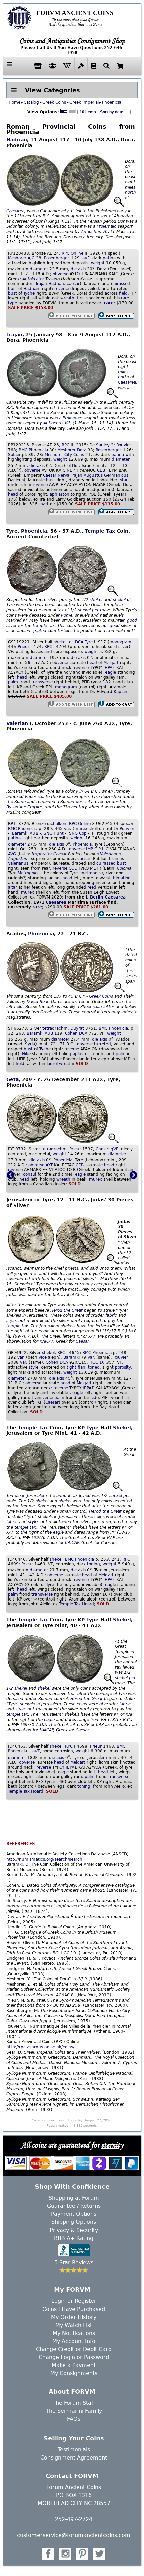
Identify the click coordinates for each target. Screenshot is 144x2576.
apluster (81, 1054)
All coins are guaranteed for (72, 2145)
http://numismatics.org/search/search (44, 1859)
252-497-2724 (74, 2519)
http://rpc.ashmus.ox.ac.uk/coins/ (40, 2047)
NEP (71, 470)
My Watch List (74, 2325)
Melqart (111, 663)
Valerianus (110, 854)
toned (94, 1367)
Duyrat (77, 1028)
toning (94, 1564)
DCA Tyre (84, 642)
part (44, 504)
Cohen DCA (76, 1033)
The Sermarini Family (74, 2411)
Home (15, 102)
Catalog (31, 102)
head (13, 494)
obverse (60, 274)
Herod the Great (66, 1310)
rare (125, 298)
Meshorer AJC (21, 258)
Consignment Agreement (74, 2458)
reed (92, 887)
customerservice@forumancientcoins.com (74, 2535)
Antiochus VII (94, 232)
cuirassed (120, 284)
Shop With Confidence (72, 2187)
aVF (86, 258)
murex (81, 829)
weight (98, 263)
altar (13, 887)
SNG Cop (78, 833)
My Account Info (74, 2341)
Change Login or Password (74, 2357)
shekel (96, 600)
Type (93, 1428)
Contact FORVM (72, 2476)
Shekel (122, 1428)
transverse (42, 682)
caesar (73, 284)
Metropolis (28, 873)
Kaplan (120, 692)
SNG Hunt (54, 833)
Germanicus (116, 475)
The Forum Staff (74, 2403)
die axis (78, 269)
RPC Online (73, 253)
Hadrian (17, 140)
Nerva (63, 475)
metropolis (91, 873)
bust (13, 289)
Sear (44, 1002)
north (130, 192)
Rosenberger (56, 258)
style (11, 1321)
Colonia (124, 868)
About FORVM (72, 2391)
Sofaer (14, 455)
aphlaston (59, 494)
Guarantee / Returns (74, 2206)
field (123, 293)
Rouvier (124, 445)
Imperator (42, 854)
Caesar (50, 475)
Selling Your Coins (74, 2438)
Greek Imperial (84, 102)
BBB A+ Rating (74, 2238)
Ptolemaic (106, 226)
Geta (13, 1079)
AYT (49, 1165)
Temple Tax (100, 531)
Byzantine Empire (24, 807)
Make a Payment (74, 2365)
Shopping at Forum (74, 2198)
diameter (39, 269)
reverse (62, 289)
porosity (123, 1367)
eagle (111, 672)
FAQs (74, 2419)
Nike (26, 1054)
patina (109, 258)
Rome (67, 615)
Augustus (93, 475)
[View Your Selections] (120, 66)
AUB (34, 833)
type (13, 303)
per (95, 610)
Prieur (24, 647)
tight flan (76, 1367)
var (67, 829)
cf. (71, 642)
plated (40, 631)
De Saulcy (99, 445)
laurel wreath (60, 1064)
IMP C (92, 849)
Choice (102, 1149)
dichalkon (57, 824)
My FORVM (72, 2290)
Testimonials (74, 2450)
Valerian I (19, 723)
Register (86, 2301)
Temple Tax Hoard (77, 1604)
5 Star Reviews (74, 2262)
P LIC (103, 849)
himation (122, 878)
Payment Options (74, 2214)
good (132, 620)
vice (43, 1357)
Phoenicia (112, 102)
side (95, 1398)
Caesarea (15, 211)
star (124, 480)
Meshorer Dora (72, 450)
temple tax (44, 626)
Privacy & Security (74, 2230)
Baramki (20, 833)
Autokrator (33, 279)
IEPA (108, 668)
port (80, 802)
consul (30, 1174)
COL (73, 868)
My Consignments (74, 2373)
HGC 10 (97, 1362)
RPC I (49, 647)
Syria (30, 1044)
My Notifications (74, 2333)
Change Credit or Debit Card (74, 2349)
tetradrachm (55, 1028)
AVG (12, 854)
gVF (114, 1149)
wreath (67, 298)
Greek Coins (54, 102)
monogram (120, 642)
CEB (101, 470)
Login (58, 2301)
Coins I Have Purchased (74, 2309)
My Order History (74, 2317)
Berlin (97, 897)
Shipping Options (74, 2222)
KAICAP (46, 1341)
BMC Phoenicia (33, 450)
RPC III (68, 445)
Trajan (41, 284)
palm (13, 682)
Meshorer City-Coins (64, 455)
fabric (111, 1315)
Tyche (29, 293)
